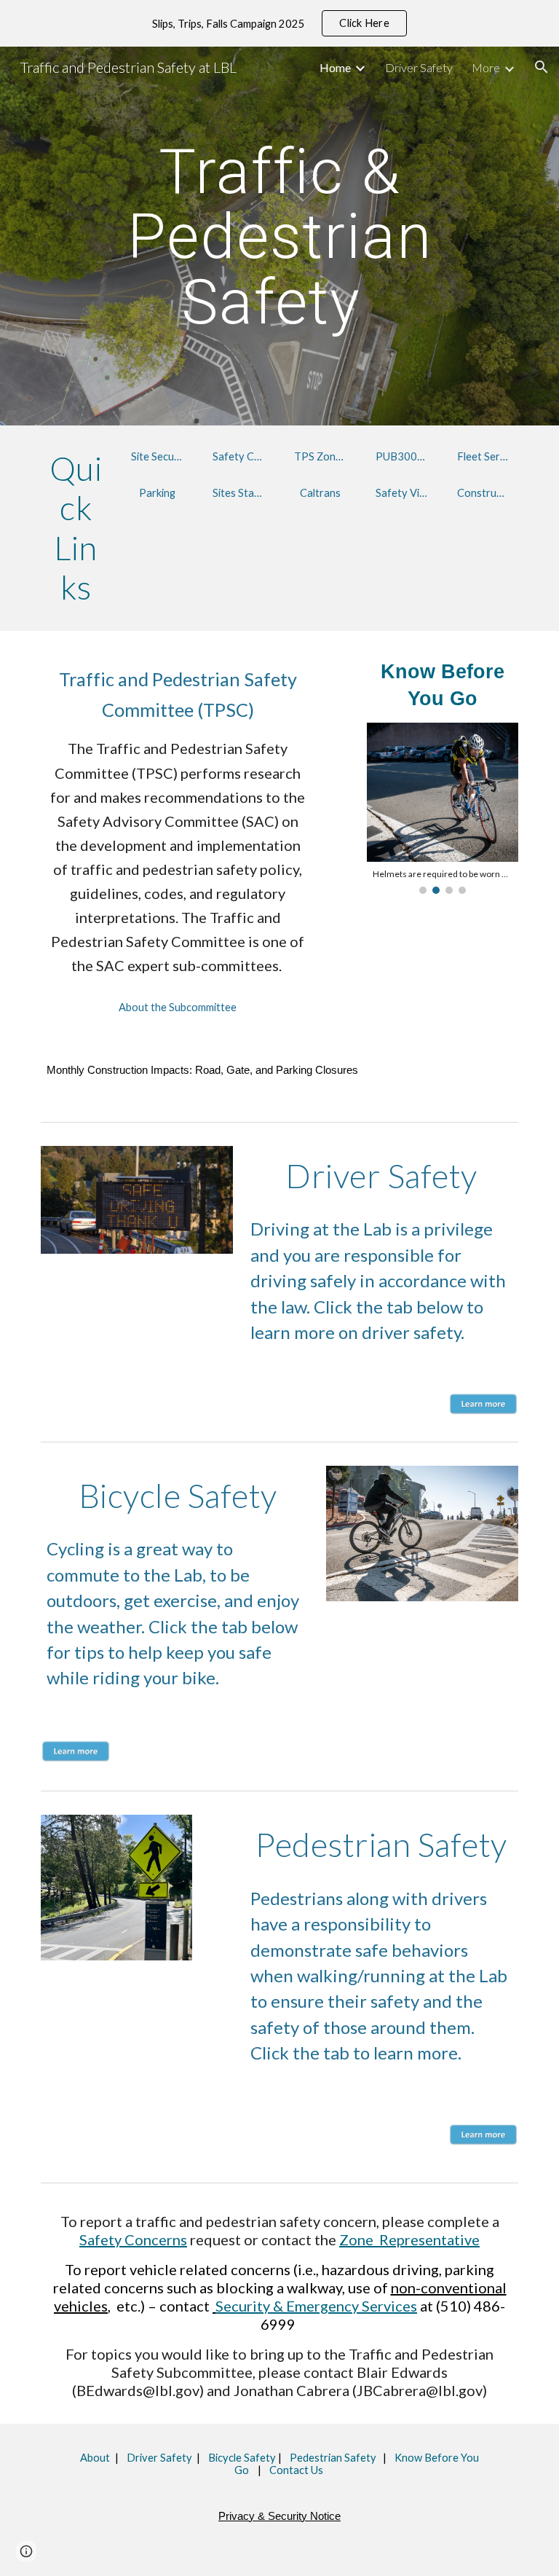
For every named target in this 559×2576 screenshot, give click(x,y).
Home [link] (335, 67)
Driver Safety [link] (419, 67)
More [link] (486, 67)
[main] (279, 236)
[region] (279, 23)
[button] (542, 67)
